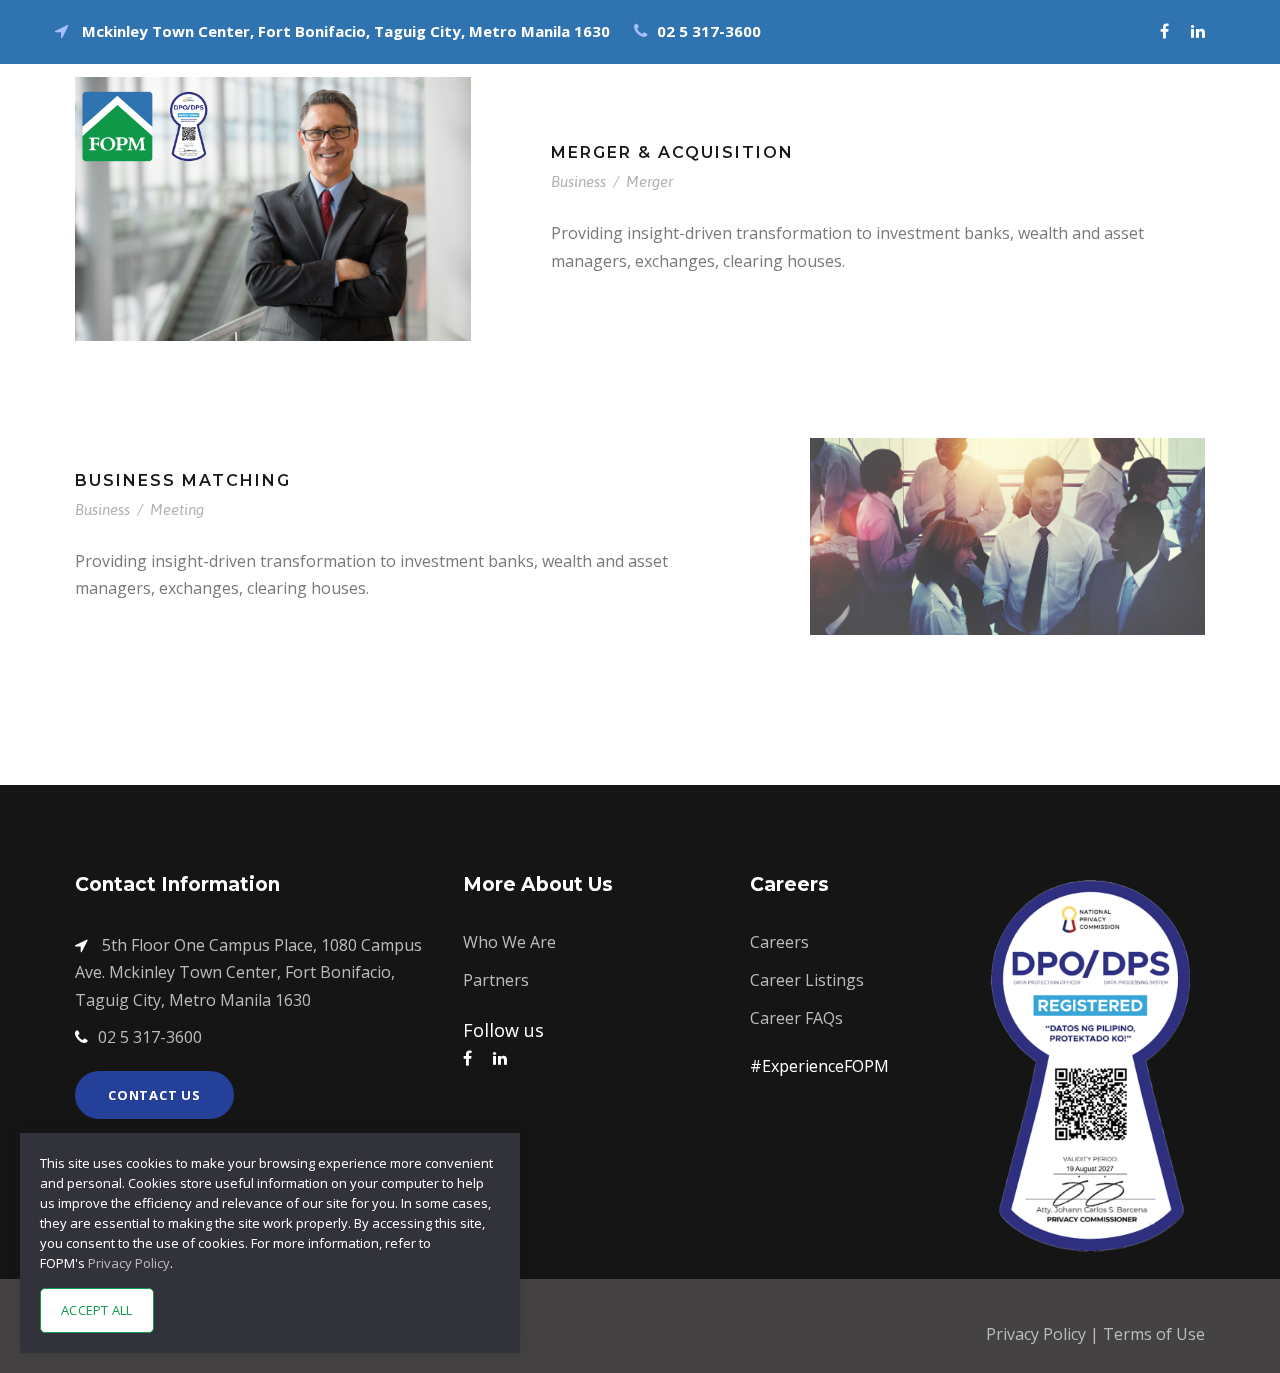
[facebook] (1164, 31)
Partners (496, 980)
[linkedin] (1198, 31)
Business (578, 181)
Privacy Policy (1038, 1334)
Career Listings (807, 980)
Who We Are (509, 942)
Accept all (97, 1310)
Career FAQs (796, 1018)
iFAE (843, 94)
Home (763, 94)
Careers (1137, 94)
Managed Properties (982, 94)
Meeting (177, 509)
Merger (649, 181)
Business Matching (183, 480)
